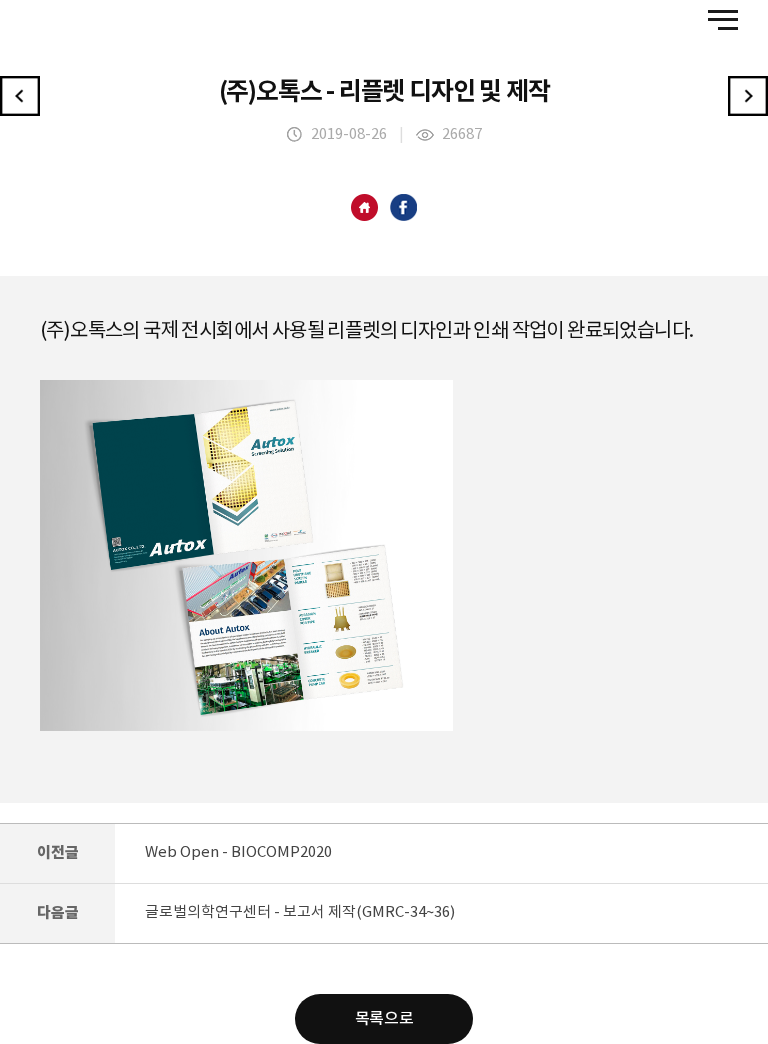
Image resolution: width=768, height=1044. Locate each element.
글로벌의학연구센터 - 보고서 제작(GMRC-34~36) (300, 912)
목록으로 (384, 1019)
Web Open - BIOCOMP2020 (238, 852)
